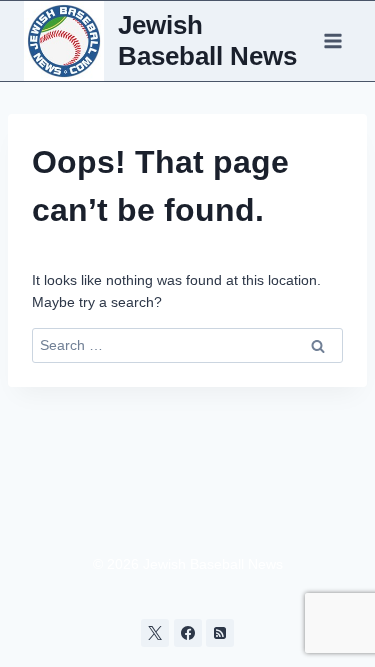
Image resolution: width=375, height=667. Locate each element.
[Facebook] (188, 633)
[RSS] (220, 633)
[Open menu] (332, 40)
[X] (155, 633)
